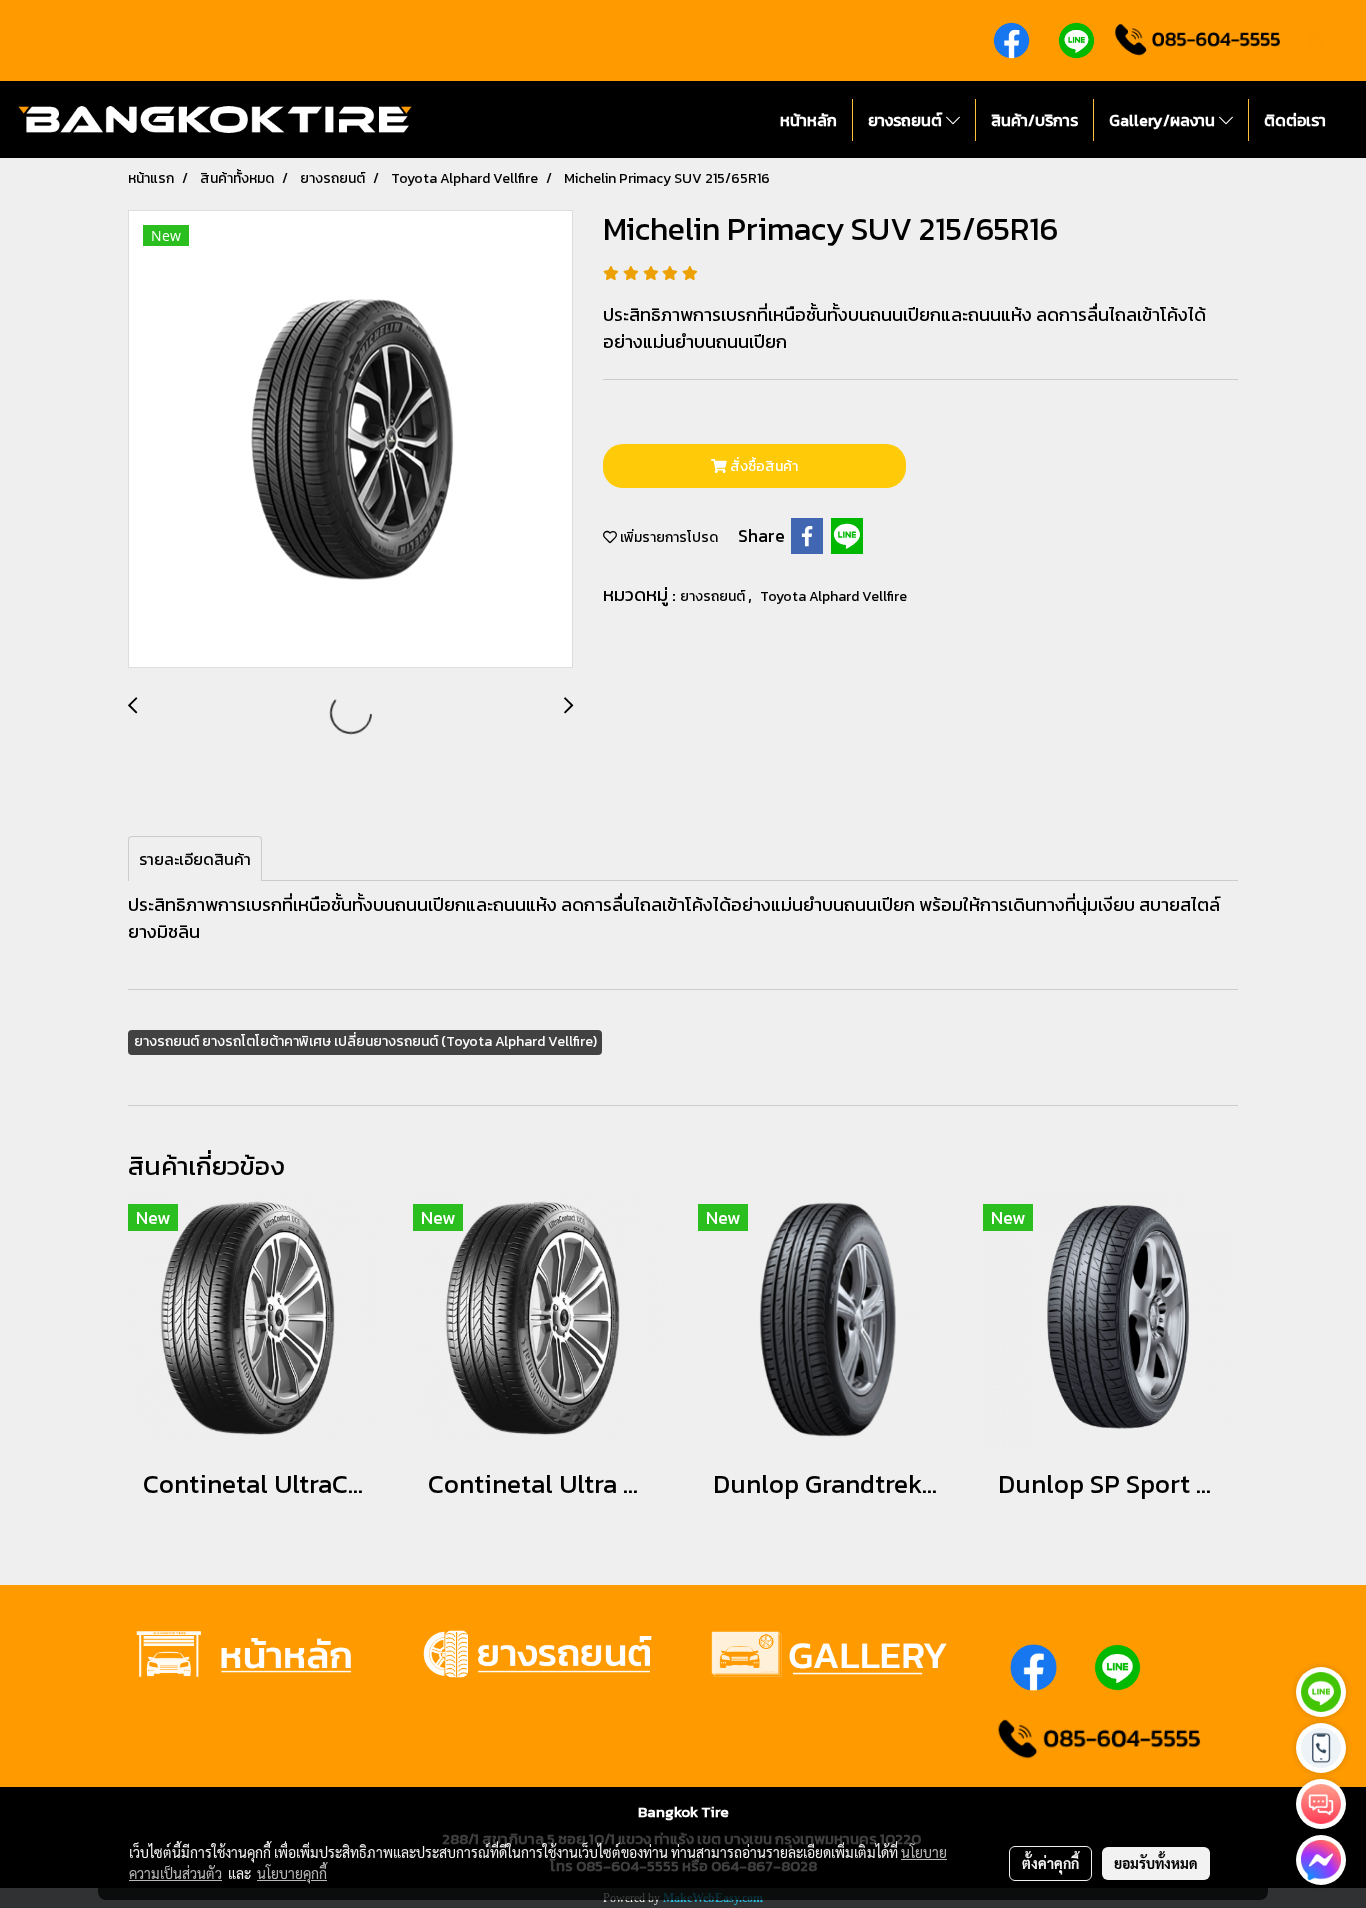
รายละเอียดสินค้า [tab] (195, 859)
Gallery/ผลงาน (1164, 120)
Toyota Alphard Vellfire (833, 596)
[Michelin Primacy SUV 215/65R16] (350, 440)
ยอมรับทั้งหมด (1156, 1863)
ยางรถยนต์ (907, 120)
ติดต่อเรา (1295, 120)
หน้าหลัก (808, 120)
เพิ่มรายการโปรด (667, 537)
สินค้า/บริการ (1034, 120)
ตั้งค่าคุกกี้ (1050, 1863)
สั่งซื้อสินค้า (762, 466)
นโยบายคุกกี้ (292, 1873)
